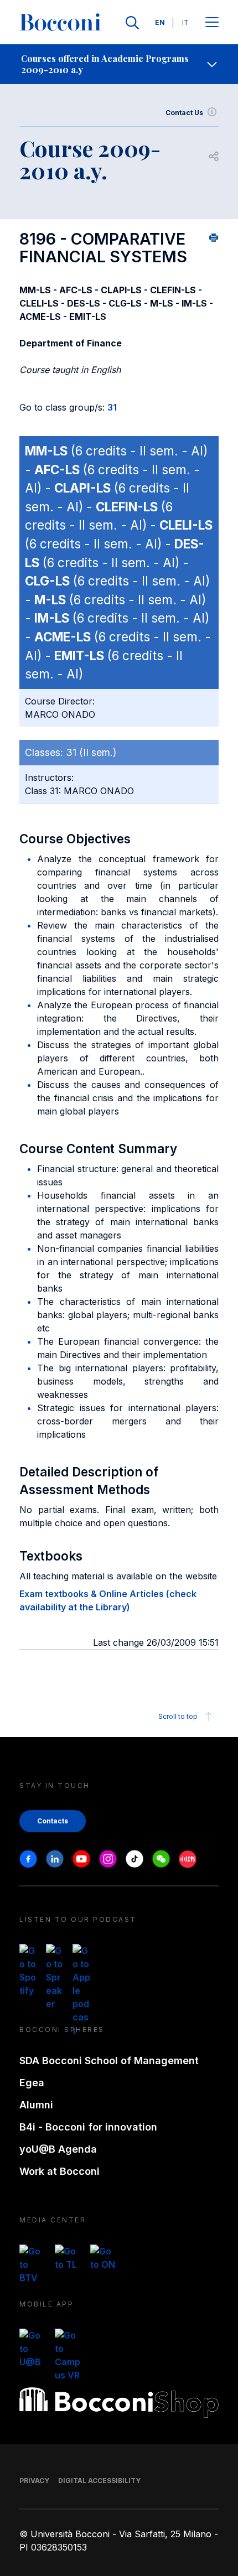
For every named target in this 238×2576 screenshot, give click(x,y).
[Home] (60, 23)
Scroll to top (178, 1716)
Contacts (53, 1821)
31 (112, 407)
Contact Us (184, 113)
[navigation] (119, 64)
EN (160, 22)
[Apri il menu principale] (212, 23)
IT (185, 22)
